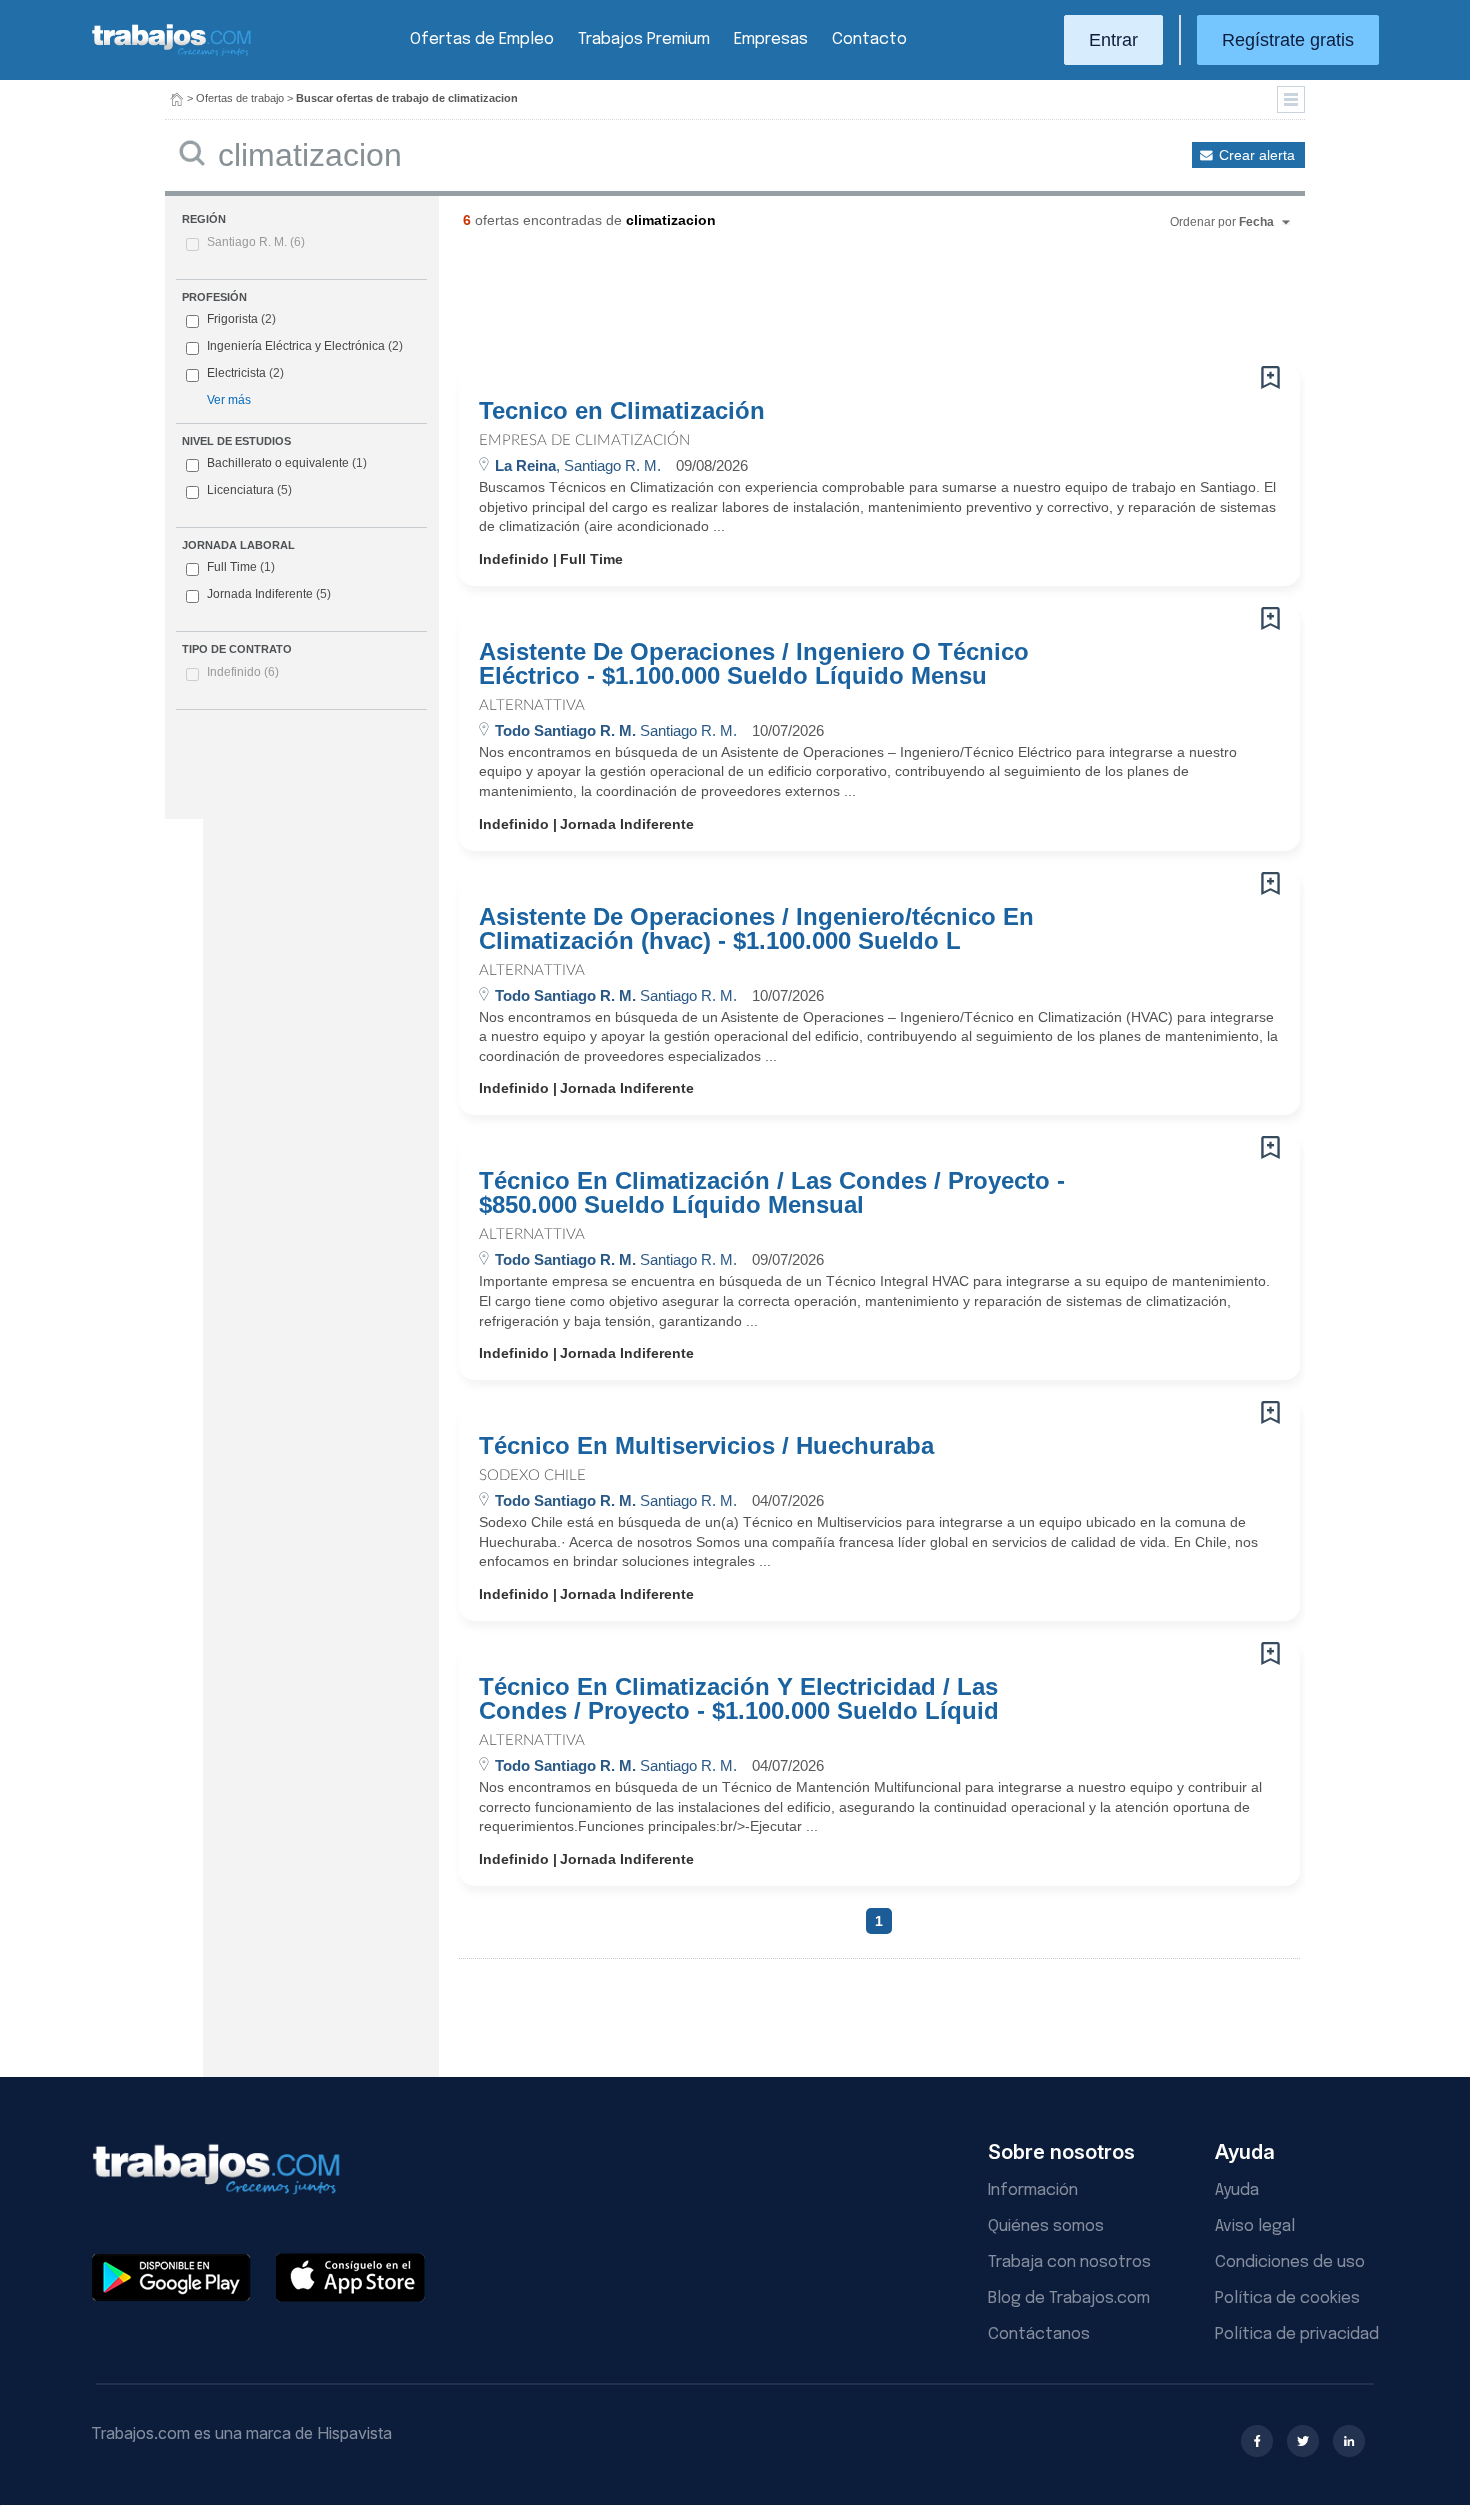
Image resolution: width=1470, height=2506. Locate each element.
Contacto (869, 39)
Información (1033, 2190)
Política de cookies (1287, 2298)
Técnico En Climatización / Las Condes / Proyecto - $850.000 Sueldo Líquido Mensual (772, 1193)
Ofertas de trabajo (240, 98)
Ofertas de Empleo (482, 39)
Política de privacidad (1297, 2334)
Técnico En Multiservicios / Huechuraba (706, 1446)
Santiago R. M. (256, 242)
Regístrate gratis (1288, 40)
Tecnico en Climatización (622, 411)
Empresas (771, 39)
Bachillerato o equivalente (287, 463)
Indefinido (243, 672)
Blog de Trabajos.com (1069, 2298)
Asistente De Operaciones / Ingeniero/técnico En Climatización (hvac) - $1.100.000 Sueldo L (756, 929)
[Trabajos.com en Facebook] (1257, 2441)
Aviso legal (1255, 2226)
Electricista (236, 373)
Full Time (241, 567)
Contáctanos (1039, 2334)
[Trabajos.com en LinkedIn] (1349, 2441)
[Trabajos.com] (172, 53)
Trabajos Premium (644, 39)
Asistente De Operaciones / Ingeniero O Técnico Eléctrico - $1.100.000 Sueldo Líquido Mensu (754, 664)
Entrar (1113, 40)
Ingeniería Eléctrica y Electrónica (296, 346)
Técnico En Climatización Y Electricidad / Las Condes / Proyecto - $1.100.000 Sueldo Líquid (739, 1699)
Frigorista (232, 319)
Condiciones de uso (1290, 2262)
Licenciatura (249, 490)
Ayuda (1237, 2190)
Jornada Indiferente (269, 594)
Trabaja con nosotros (1069, 2262)
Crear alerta (1257, 155)
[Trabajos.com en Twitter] (1303, 2441)
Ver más (229, 400)
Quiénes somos (1046, 2226)
